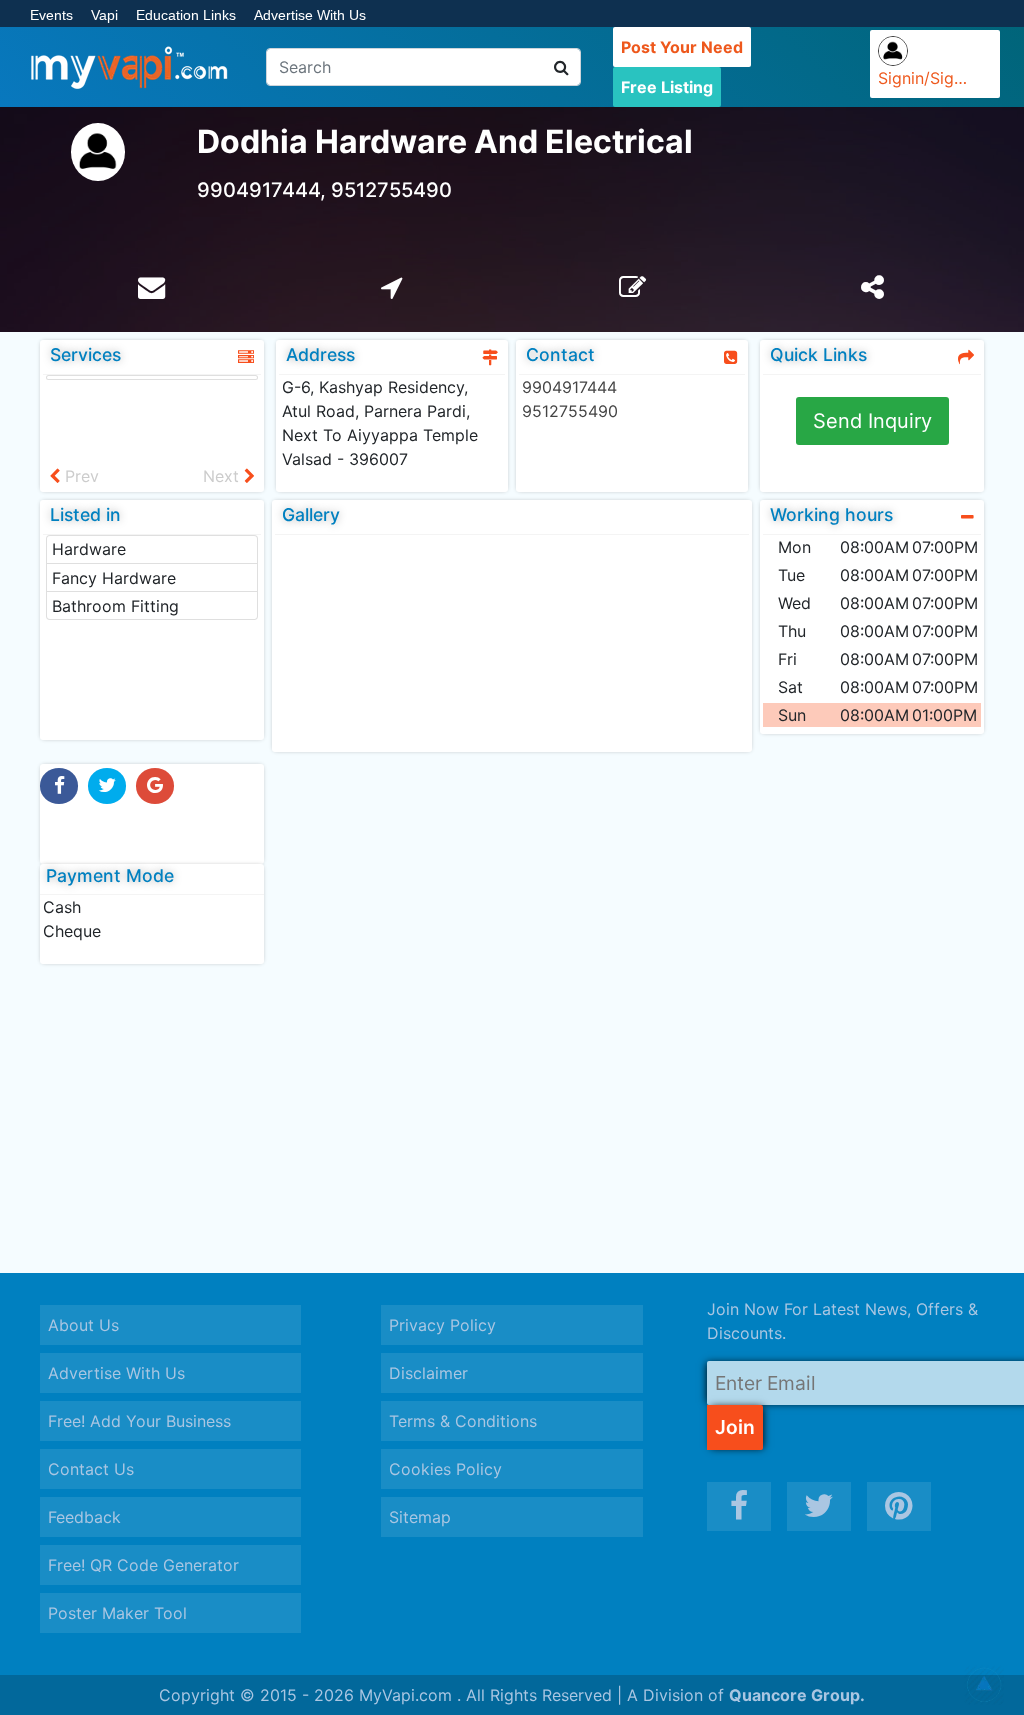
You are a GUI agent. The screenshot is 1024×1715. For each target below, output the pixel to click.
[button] (984, 1685)
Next (223, 476)
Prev (79, 476)
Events (51, 15)
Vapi (104, 15)
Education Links (186, 15)
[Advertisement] (512, 1118)
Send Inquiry (872, 421)
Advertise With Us (310, 15)
